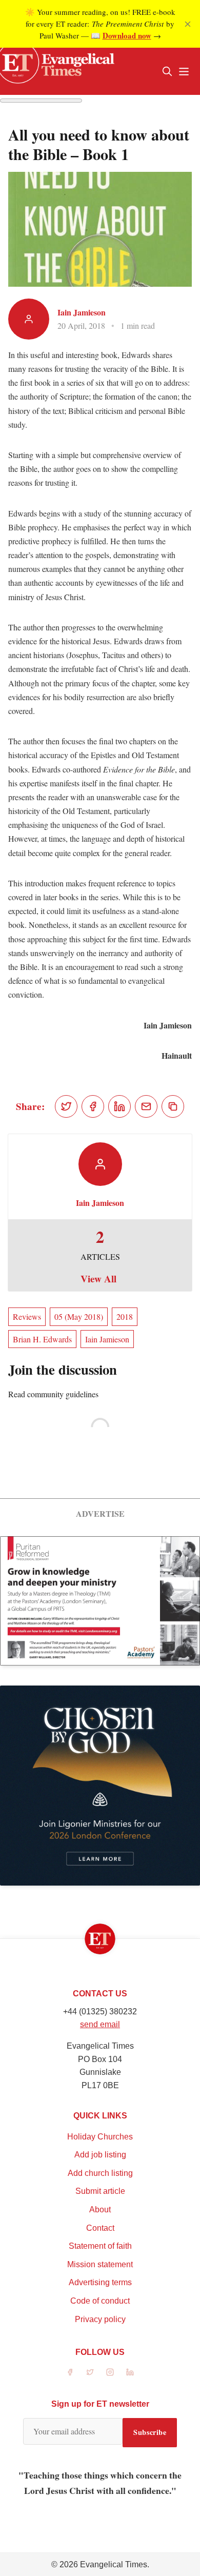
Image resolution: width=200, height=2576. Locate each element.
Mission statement (100, 2264)
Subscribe (150, 2432)
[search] (167, 71)
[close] (188, 24)
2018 (125, 1316)
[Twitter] (90, 2372)
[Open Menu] (184, 71)
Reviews (27, 1316)
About (100, 2210)
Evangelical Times (114, 2564)
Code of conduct (100, 2301)
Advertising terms (100, 2282)
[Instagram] (110, 2372)
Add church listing (100, 2173)
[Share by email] (146, 1106)
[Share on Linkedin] (119, 1106)
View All (98, 1279)
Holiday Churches (100, 2137)
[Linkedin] (130, 2372)
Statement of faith (100, 2246)
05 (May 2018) (79, 1316)
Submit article (100, 2191)
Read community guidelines (53, 1394)
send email (100, 2024)
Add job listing (100, 2155)
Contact (100, 2228)
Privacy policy (100, 2319)
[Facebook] (70, 2372)
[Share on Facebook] (93, 1106)
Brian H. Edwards (42, 1339)
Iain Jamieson (82, 312)
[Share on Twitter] (66, 1106)
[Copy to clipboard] (173, 1106)
